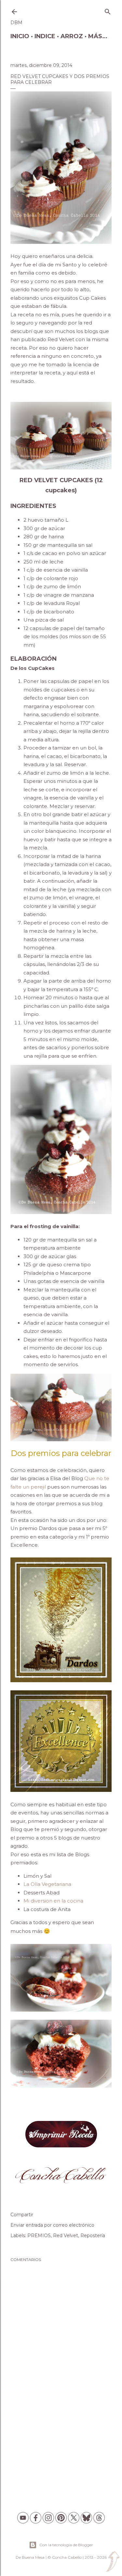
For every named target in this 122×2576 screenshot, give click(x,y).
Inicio (20, 36)
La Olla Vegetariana (47, 1884)
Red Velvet (66, 2236)
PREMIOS (39, 2236)
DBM (16, 23)
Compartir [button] (22, 2215)
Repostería (93, 2236)
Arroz (72, 36)
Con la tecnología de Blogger (66, 2545)
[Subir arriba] (113, 2562)
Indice (45, 36)
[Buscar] (108, 10)
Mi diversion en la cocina (53, 1901)
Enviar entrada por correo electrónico (52, 2225)
